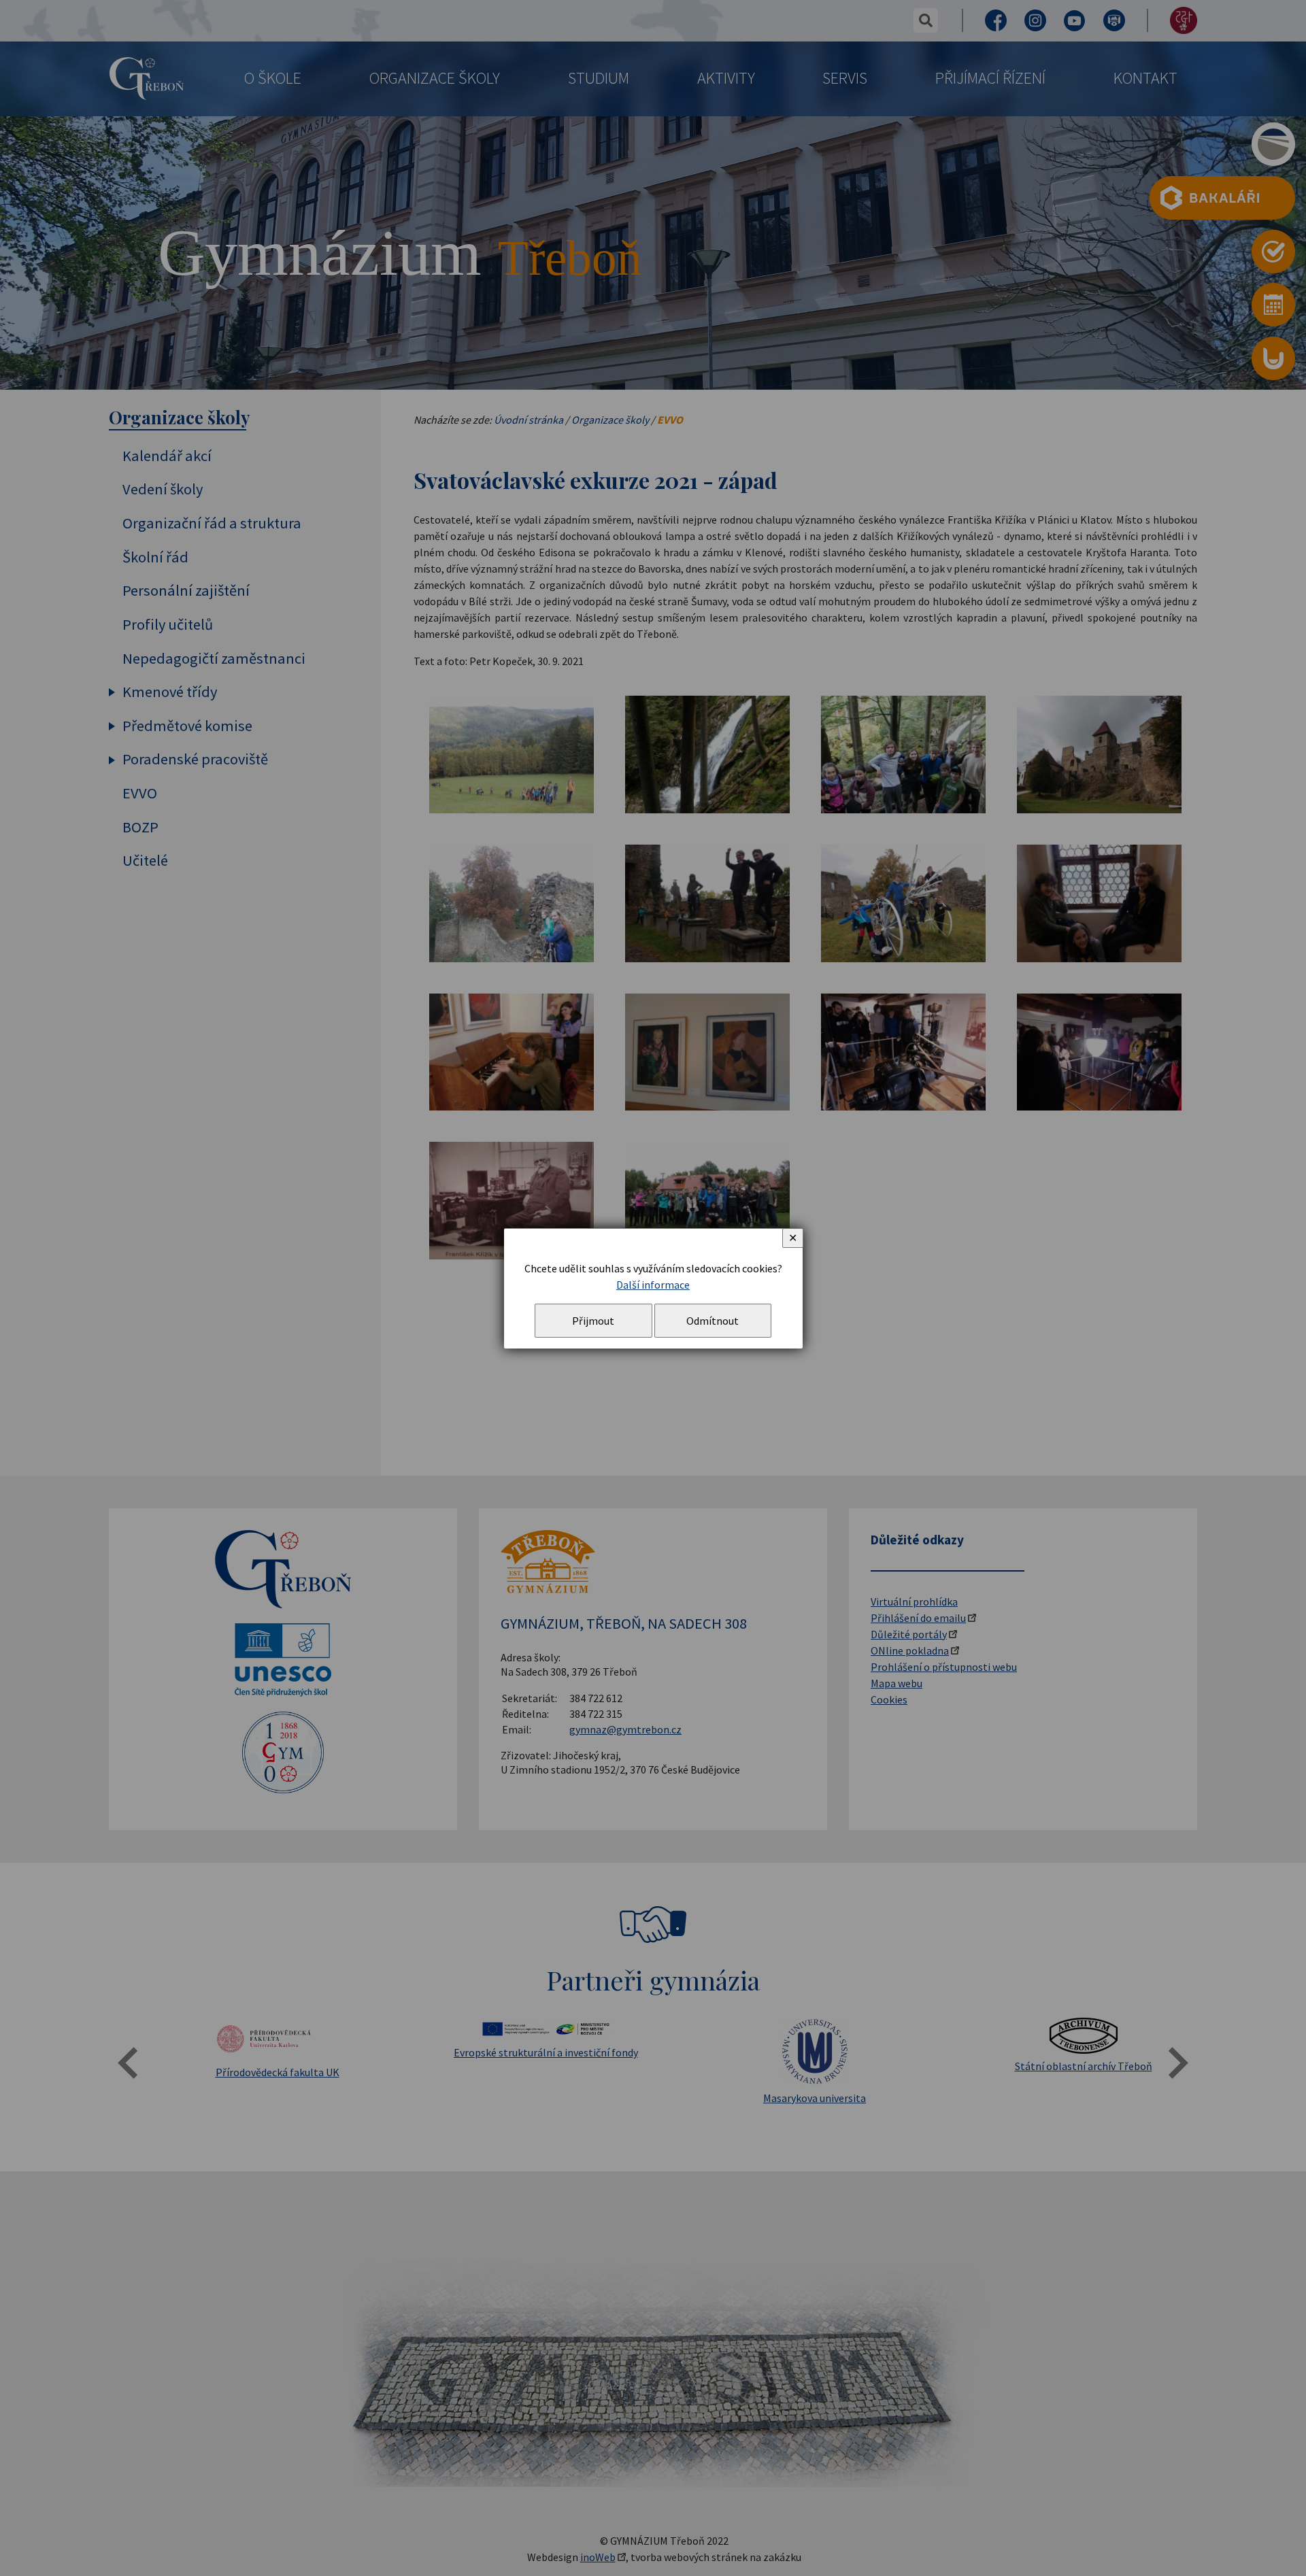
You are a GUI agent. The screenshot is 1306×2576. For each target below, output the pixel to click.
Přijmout (593, 1321)
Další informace (653, 1285)
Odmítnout (713, 1321)
